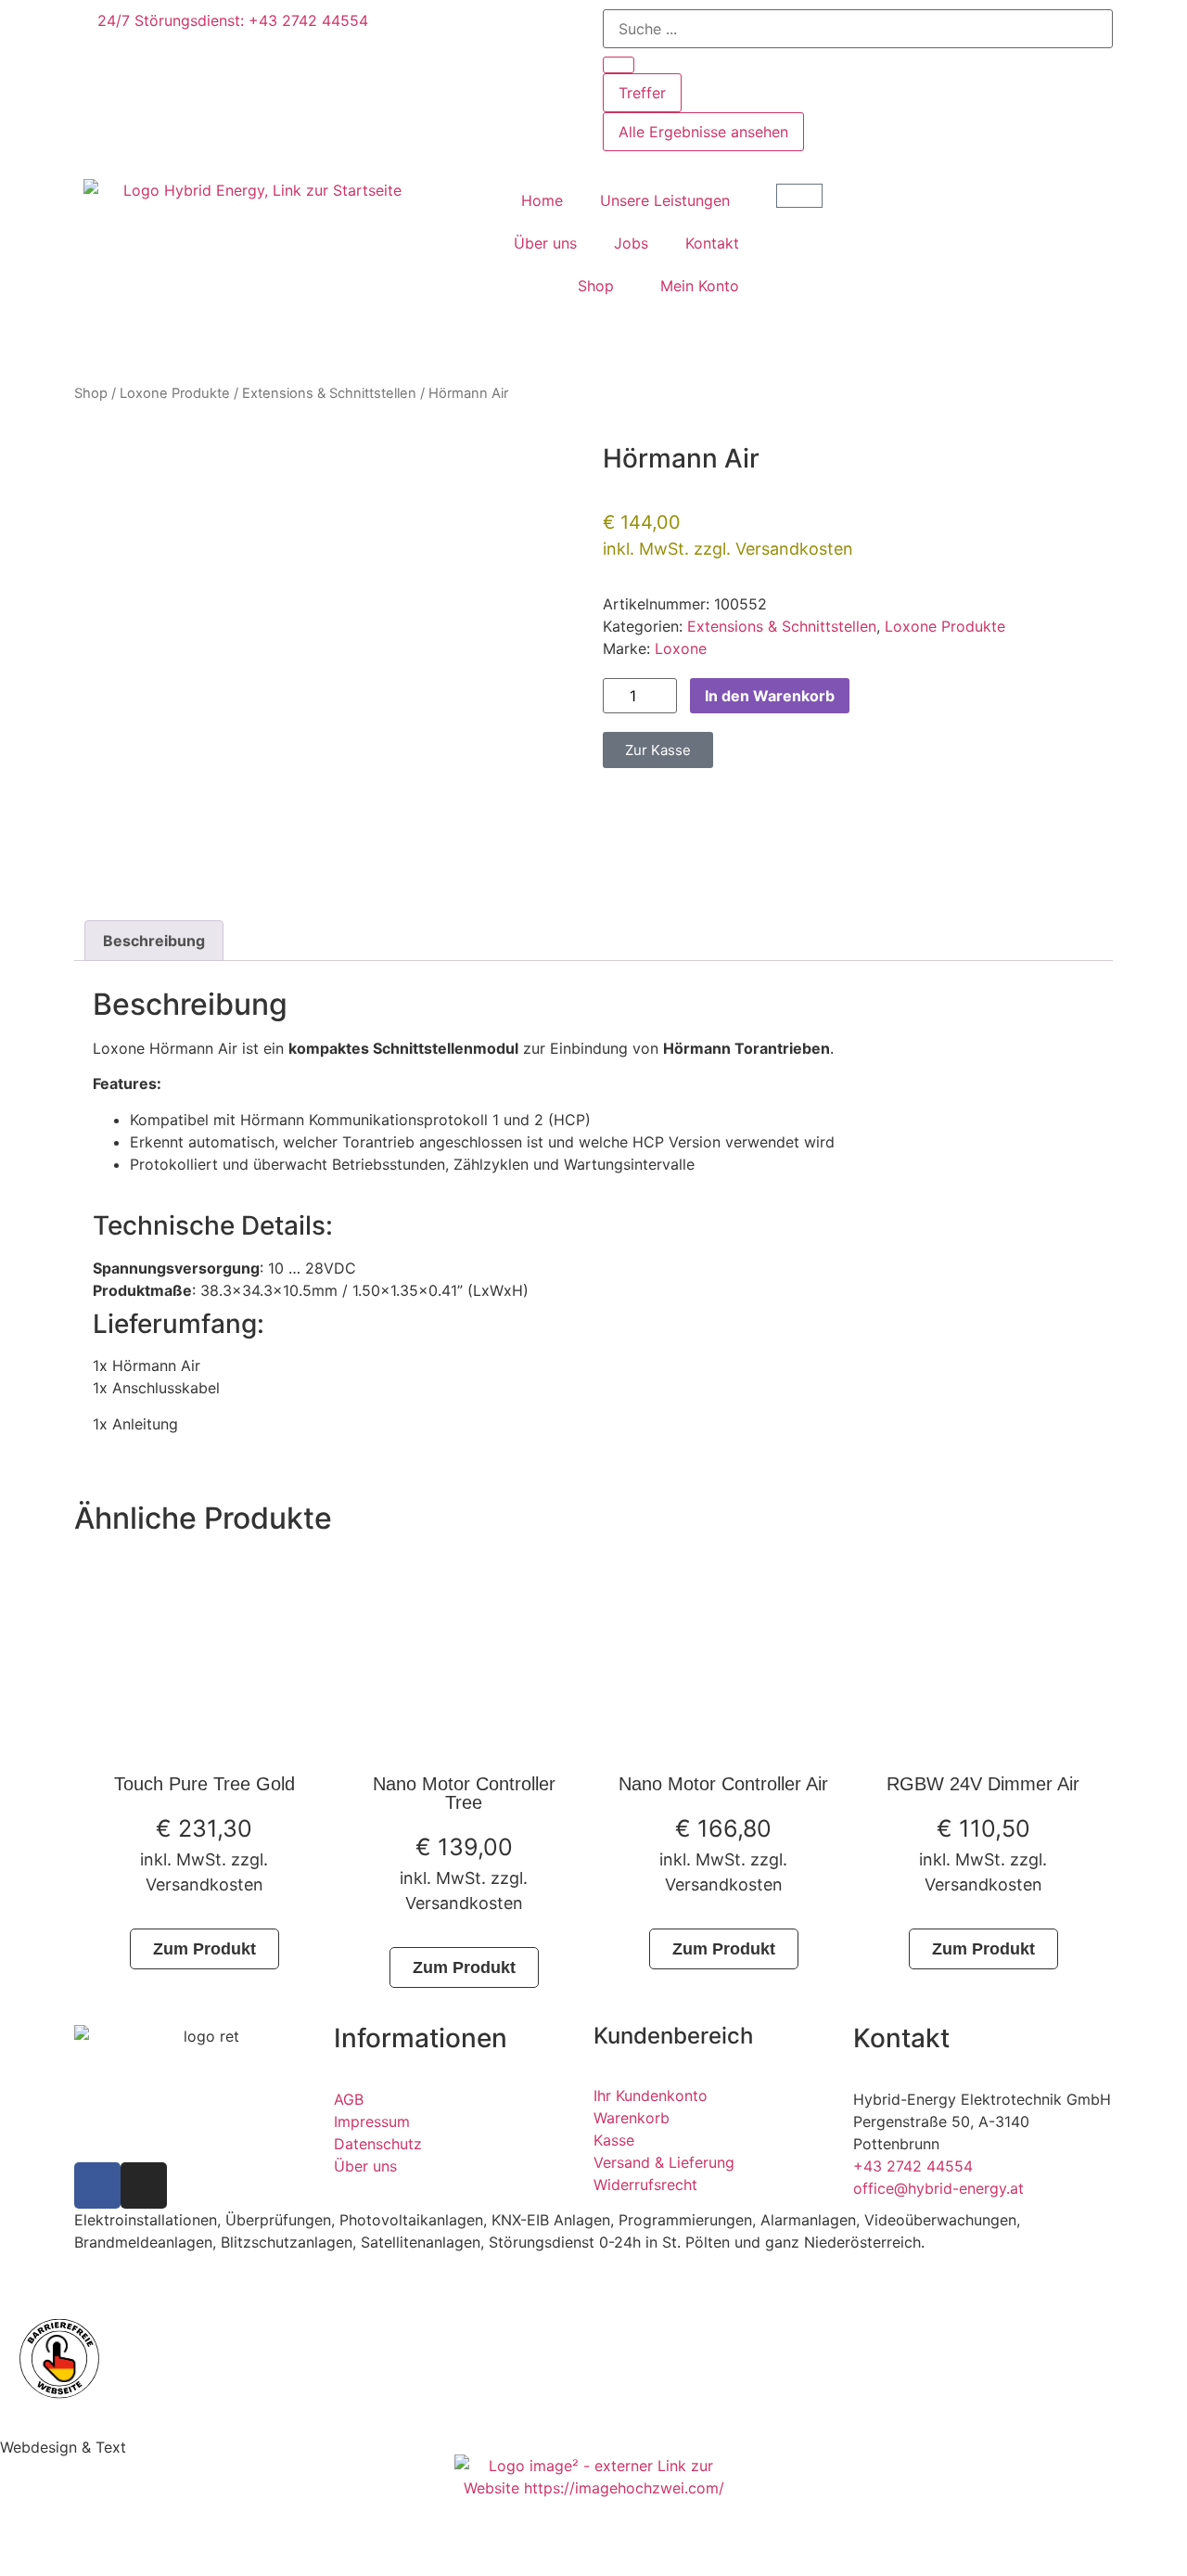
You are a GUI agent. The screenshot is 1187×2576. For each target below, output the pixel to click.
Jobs (631, 243)
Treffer (642, 93)
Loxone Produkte (175, 393)
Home (542, 200)
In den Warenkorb (770, 696)
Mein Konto (700, 286)
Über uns (545, 243)
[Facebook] (97, 2185)
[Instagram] (144, 2185)
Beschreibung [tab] (154, 941)
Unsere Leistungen (665, 200)
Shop (596, 286)
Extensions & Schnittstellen (329, 393)
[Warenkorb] (799, 196)
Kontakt (712, 243)
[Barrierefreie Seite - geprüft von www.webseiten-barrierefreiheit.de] (593, 2358)
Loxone (681, 648)
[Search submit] (619, 65)
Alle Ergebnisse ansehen (703, 132)
